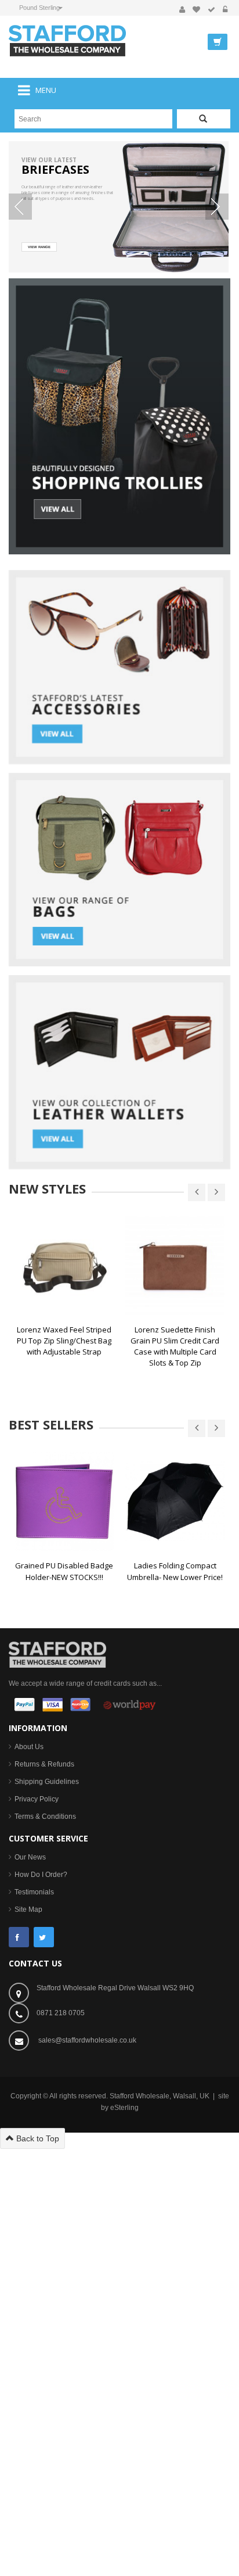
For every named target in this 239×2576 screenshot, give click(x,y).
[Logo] (57, 1654)
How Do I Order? (41, 1875)
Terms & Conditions (45, 1817)
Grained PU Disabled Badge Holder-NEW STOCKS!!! (64, 1571)
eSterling (124, 2108)
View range (39, 247)
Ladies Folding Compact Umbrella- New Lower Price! (175, 1571)
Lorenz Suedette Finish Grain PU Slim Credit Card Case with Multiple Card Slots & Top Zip (175, 1346)
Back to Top (37, 2138)
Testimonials (34, 1892)
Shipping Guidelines (47, 1782)
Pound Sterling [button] (39, 8)
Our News (30, 1857)
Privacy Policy (37, 1799)
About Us (29, 1747)
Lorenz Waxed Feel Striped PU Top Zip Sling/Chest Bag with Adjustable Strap (64, 1341)
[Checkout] (211, 10)
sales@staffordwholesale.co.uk (87, 2040)
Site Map (28, 1909)
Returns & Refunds (44, 1764)
